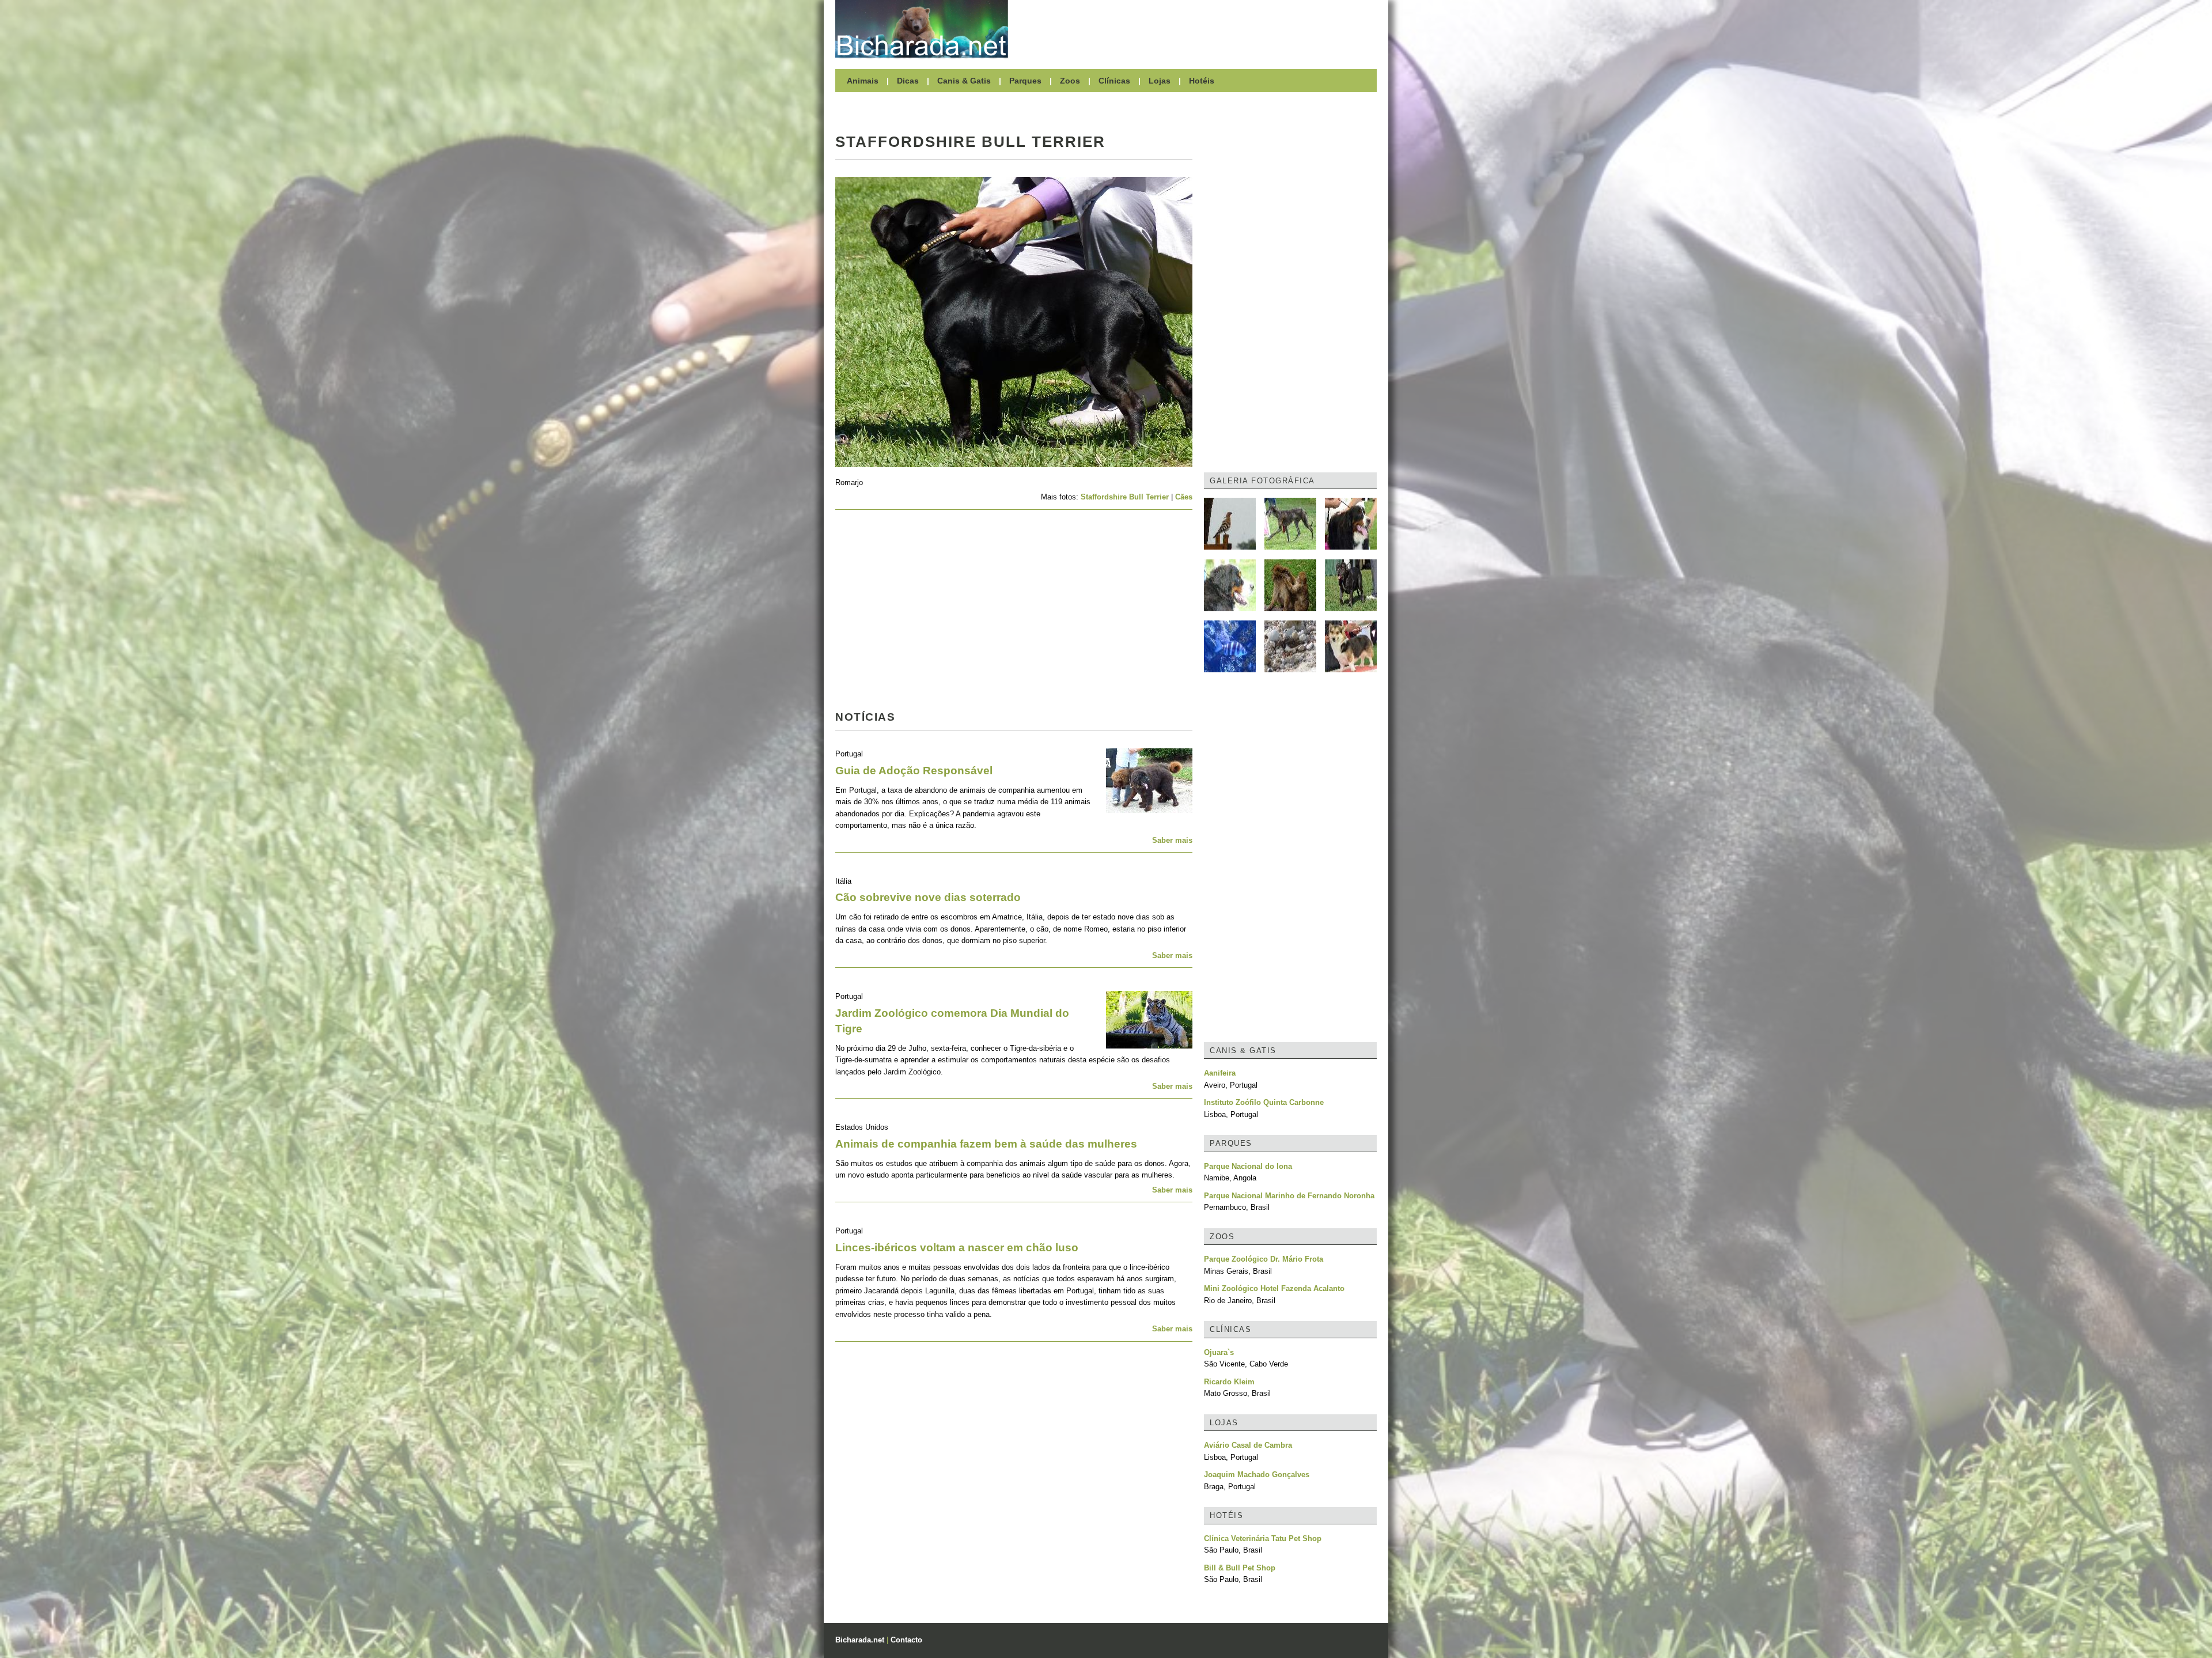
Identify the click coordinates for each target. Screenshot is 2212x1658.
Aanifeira (1220, 1073)
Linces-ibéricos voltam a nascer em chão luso (957, 1248)
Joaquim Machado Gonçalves (1257, 1475)
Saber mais (1172, 840)
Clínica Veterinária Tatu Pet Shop (1263, 1538)
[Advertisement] (1198, 29)
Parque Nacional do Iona (1248, 1166)
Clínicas (1114, 81)
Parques (1025, 81)
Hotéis (1202, 81)
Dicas (908, 81)
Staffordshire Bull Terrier (1125, 497)
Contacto (906, 1640)
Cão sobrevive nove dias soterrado (928, 897)
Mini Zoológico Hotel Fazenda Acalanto (1274, 1288)
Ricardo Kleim (1229, 1382)
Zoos (1070, 81)
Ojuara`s (1219, 1352)
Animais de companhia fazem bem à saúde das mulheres (986, 1144)
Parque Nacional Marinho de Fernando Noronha (1289, 1196)
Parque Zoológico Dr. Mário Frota (1264, 1259)
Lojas (1160, 81)
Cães (1184, 497)
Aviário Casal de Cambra (1248, 1445)
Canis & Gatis (964, 81)
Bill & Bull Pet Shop (1240, 1568)
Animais (863, 81)
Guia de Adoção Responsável (914, 771)
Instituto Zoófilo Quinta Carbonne (1264, 1102)
